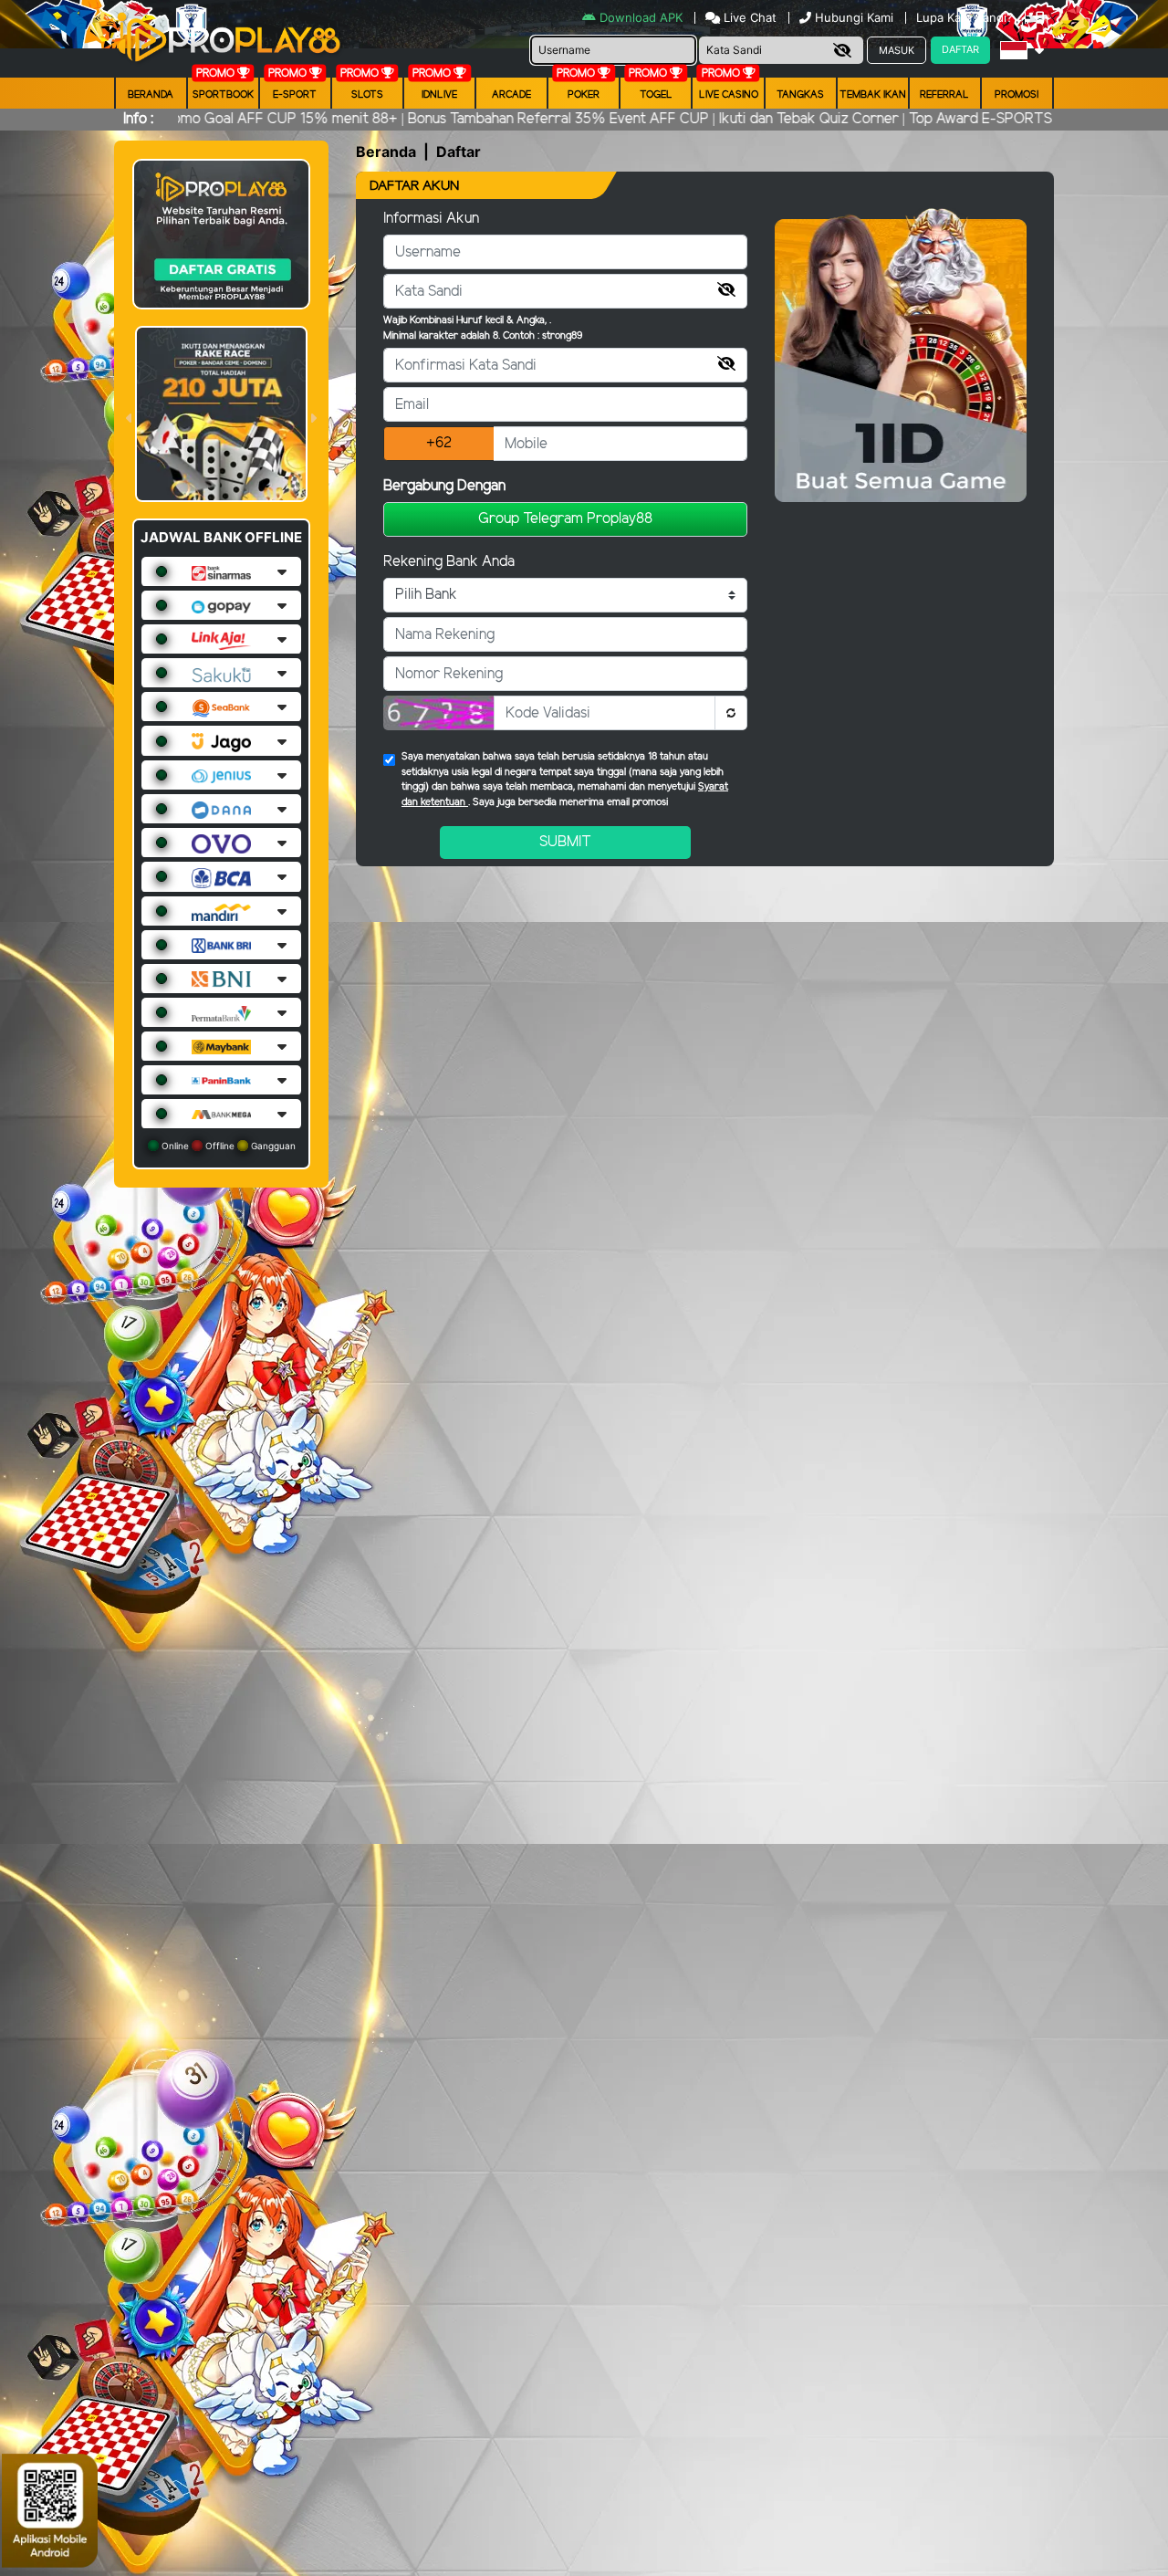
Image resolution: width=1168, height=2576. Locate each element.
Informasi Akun (431, 219)
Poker (584, 95)
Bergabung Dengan (444, 486)
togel (656, 95)
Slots (367, 95)
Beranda (151, 95)
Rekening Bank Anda (449, 562)
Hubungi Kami (854, 17)
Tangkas (800, 95)
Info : (138, 119)
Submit (565, 842)
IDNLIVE (439, 95)
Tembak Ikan (873, 95)
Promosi (1017, 95)
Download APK (641, 17)
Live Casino (729, 95)
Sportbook (223, 95)
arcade (511, 95)
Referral (944, 95)
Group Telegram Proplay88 (565, 519)
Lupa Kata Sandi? (966, 17)
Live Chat (748, 17)
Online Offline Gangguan (227, 1146)
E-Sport (295, 95)
